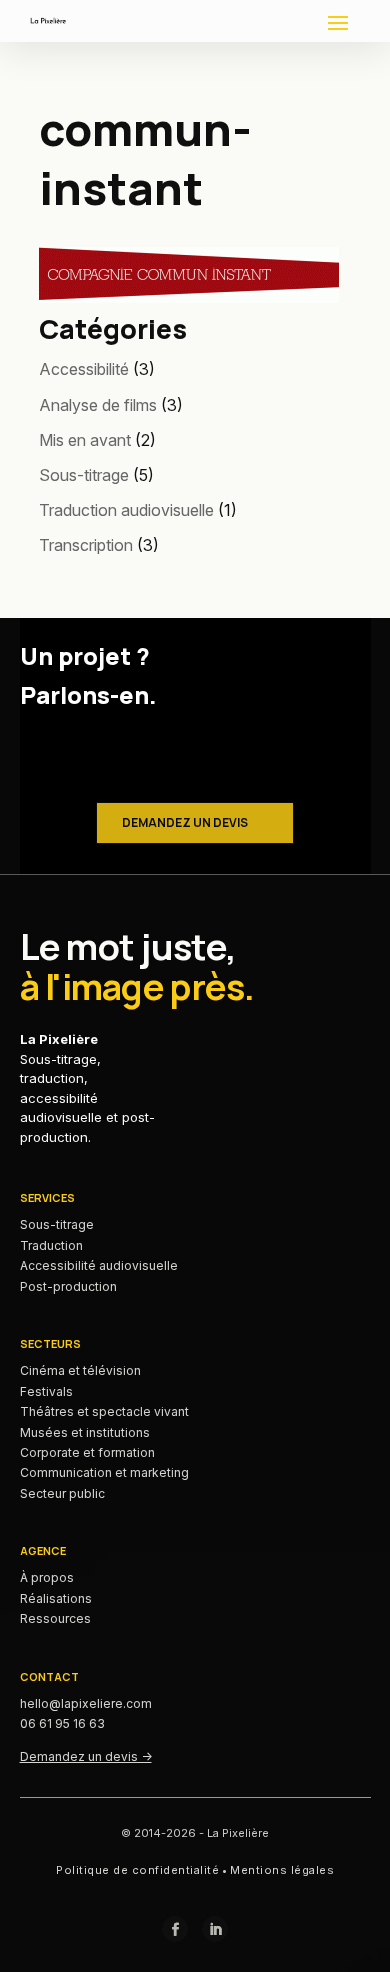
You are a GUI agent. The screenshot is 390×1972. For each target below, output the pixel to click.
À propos (47, 1577)
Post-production (68, 1286)
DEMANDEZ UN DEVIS (185, 822)
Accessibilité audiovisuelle (99, 1265)
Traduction (51, 1245)
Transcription (86, 545)
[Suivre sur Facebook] (175, 1929)
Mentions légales (282, 1870)
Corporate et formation (87, 1452)
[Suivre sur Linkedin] (215, 1929)
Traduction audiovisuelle (126, 510)
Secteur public (62, 1493)
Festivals (46, 1391)
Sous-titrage (84, 475)
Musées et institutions (85, 1432)
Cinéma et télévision (80, 1370)
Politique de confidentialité (137, 1870)
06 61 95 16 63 (62, 1723)
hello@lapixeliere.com (86, 1703)
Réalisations (56, 1598)
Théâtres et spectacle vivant (104, 1411)
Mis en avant (85, 440)
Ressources (55, 1618)
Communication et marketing (104, 1472)
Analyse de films (98, 405)
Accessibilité (84, 369)
